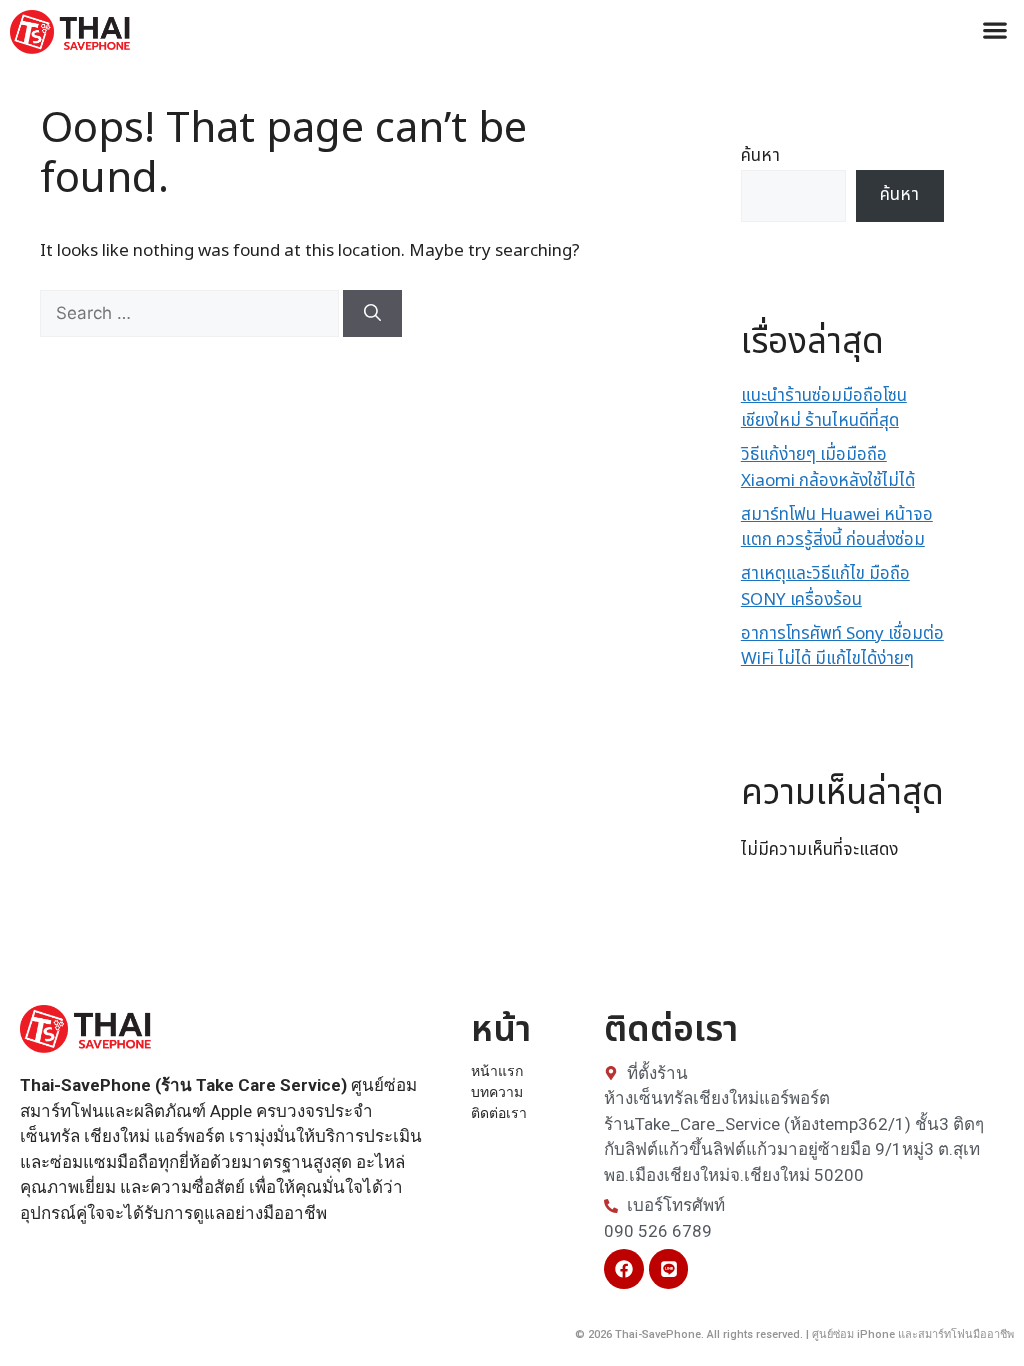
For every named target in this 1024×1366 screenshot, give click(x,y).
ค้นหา (760, 156)
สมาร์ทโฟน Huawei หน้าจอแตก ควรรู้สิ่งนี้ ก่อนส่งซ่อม (837, 528)
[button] (994, 29)
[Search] (372, 314)
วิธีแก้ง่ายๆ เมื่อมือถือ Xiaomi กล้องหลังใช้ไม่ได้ (828, 468)
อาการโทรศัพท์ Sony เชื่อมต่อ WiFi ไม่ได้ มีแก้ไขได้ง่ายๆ (842, 647)
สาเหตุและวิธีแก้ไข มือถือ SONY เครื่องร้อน (825, 587)
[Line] (669, 1269)
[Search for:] (191, 314)
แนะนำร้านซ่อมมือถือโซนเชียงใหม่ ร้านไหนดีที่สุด (824, 409)
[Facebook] (624, 1269)
